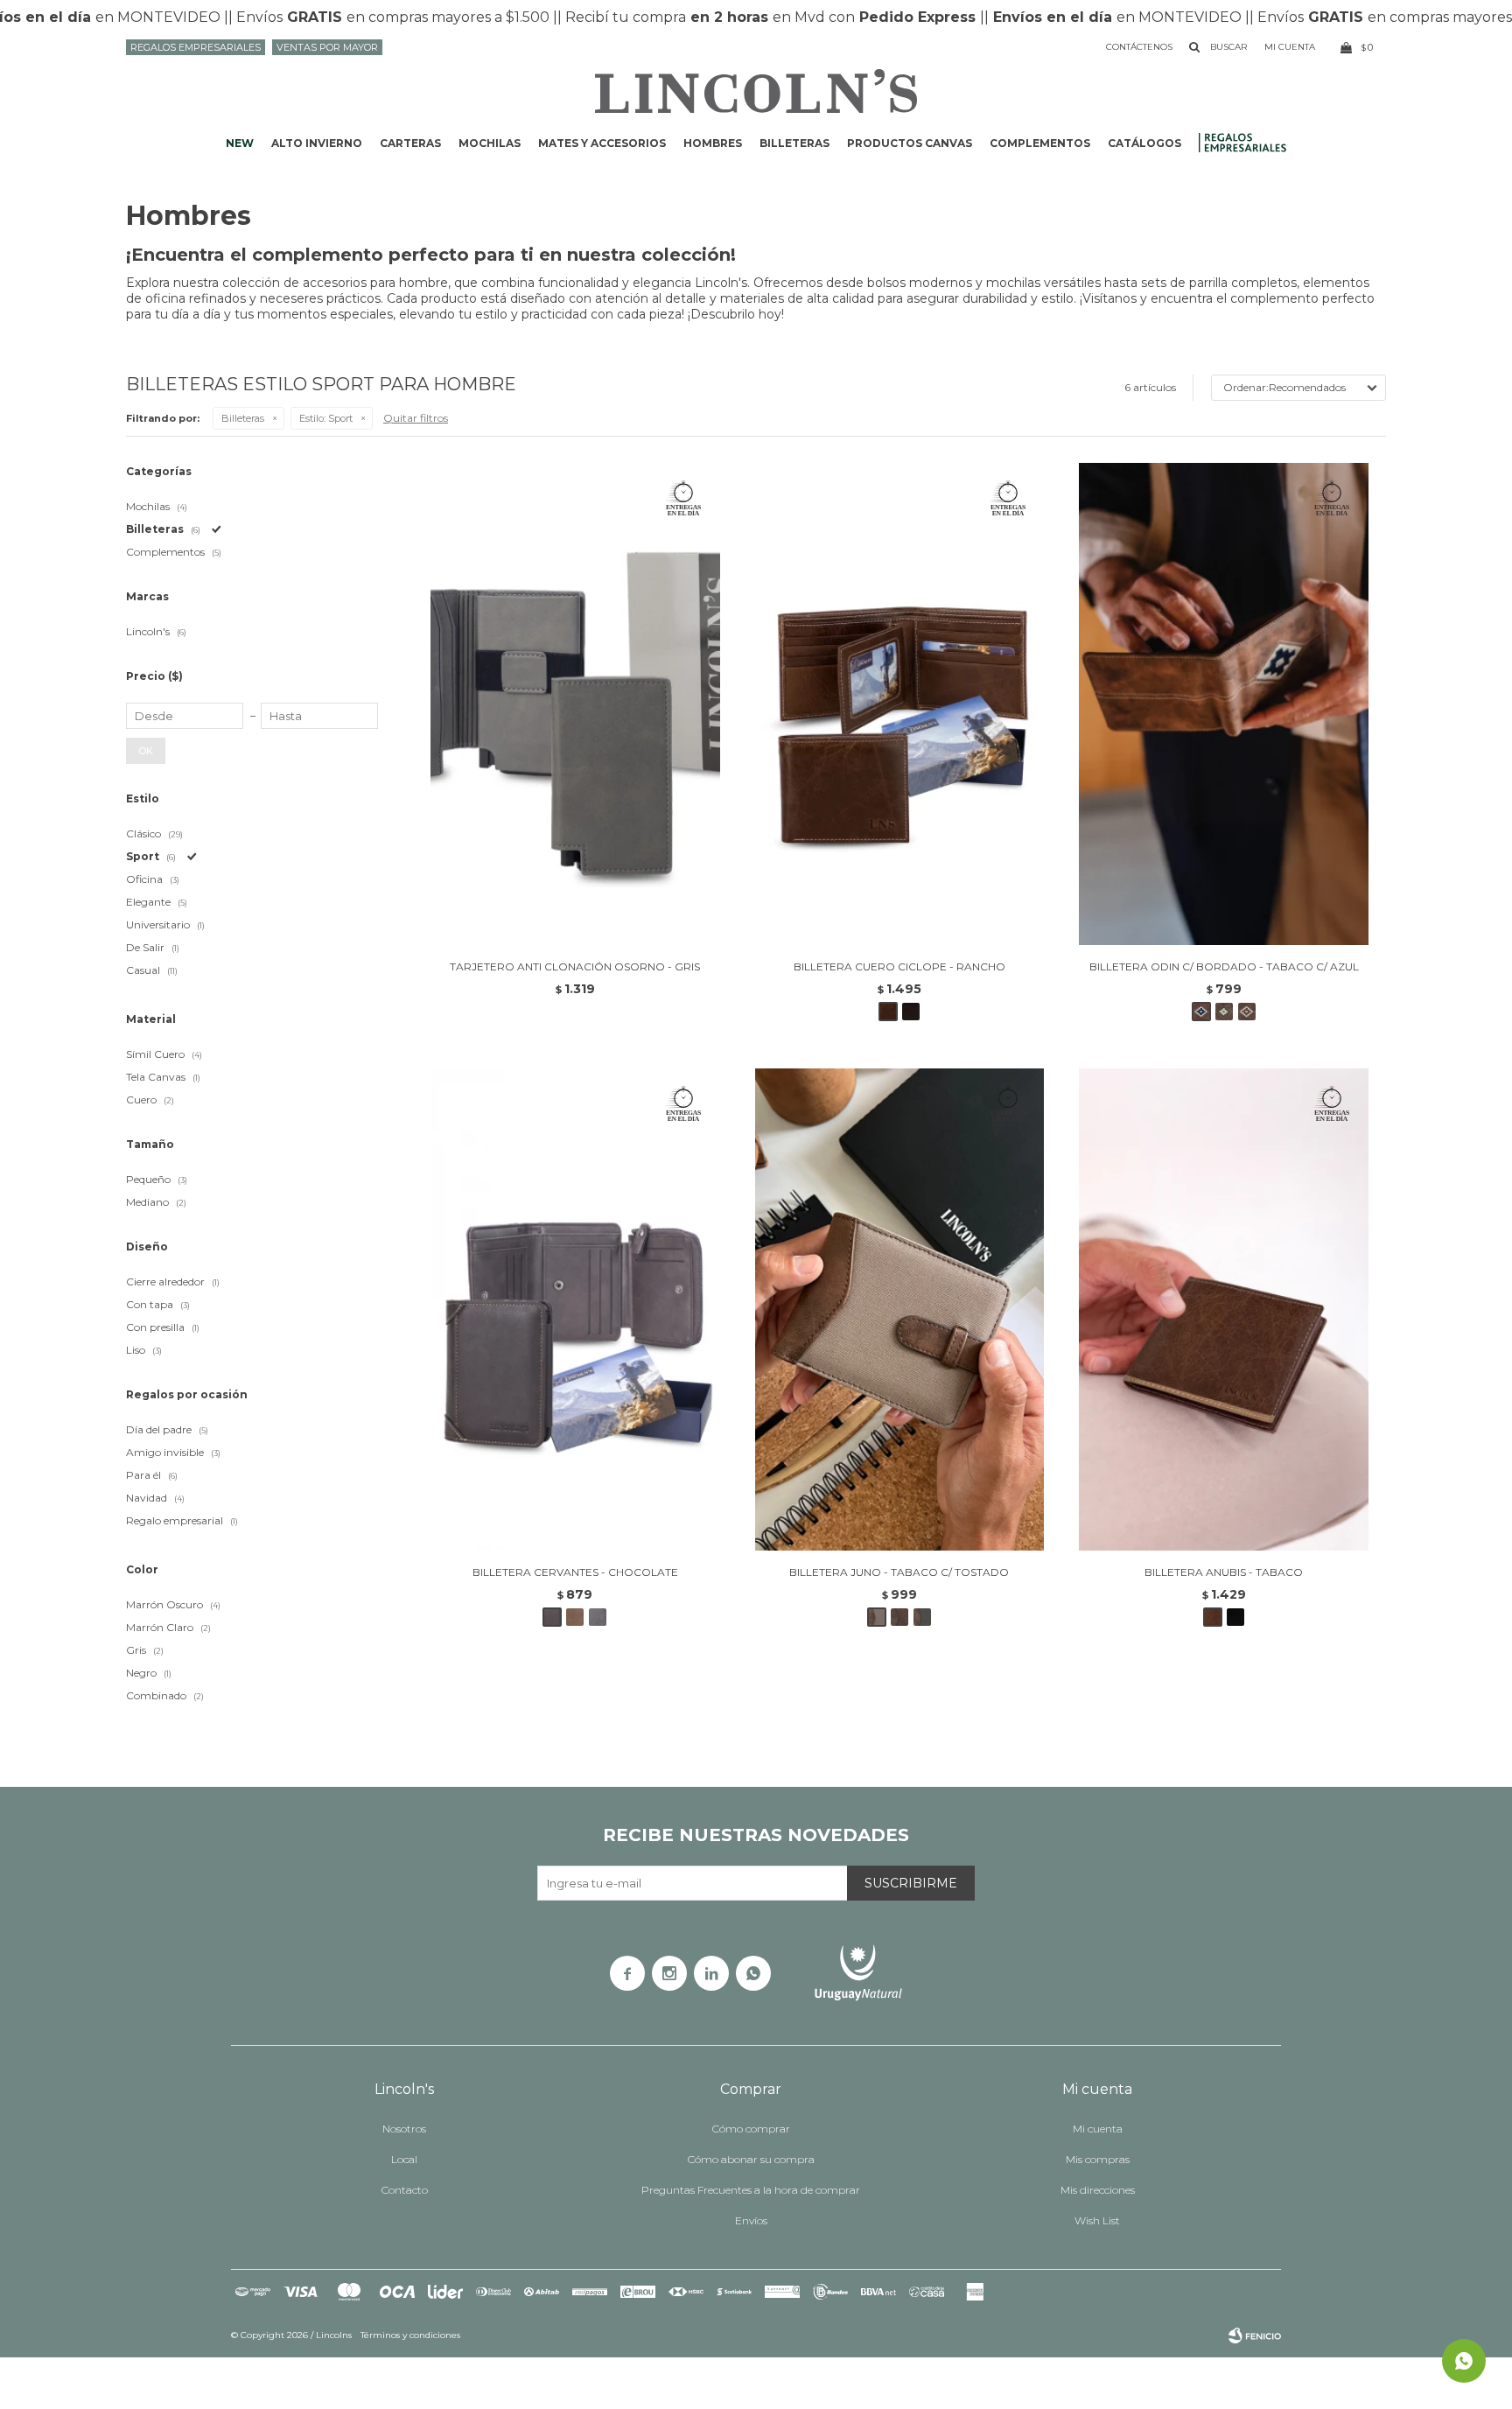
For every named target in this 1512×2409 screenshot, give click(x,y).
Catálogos (1144, 143)
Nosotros (404, 2129)
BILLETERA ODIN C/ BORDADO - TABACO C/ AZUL (1224, 966)
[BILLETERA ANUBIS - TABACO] (1224, 1310)
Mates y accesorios (602, 143)
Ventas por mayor (327, 47)
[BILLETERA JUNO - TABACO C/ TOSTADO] (900, 1310)
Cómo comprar (751, 2129)
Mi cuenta (1098, 2129)
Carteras (410, 143)
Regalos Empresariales (196, 47)
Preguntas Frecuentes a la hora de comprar (751, 2190)
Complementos (1040, 143)
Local (404, 2159)
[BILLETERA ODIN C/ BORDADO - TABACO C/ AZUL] (1224, 704)
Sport (326, 418)
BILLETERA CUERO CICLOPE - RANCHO (899, 966)
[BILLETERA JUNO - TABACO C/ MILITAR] (922, 1617)
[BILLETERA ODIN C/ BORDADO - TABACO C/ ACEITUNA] (1224, 1012)
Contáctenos (1139, 47)
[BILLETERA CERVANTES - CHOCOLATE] (575, 1310)
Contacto (405, 2190)
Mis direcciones (1098, 2190)
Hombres (713, 143)
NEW (240, 143)
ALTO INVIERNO (317, 143)
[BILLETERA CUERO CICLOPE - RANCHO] (900, 704)
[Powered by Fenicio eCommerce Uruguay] (1255, 2335)
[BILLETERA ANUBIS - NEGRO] (1235, 1617)
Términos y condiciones (410, 2335)
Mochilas (490, 143)
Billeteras (794, 143)
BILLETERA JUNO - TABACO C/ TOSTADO (899, 1572)
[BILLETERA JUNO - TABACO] (899, 1617)
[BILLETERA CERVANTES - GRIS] (598, 1617)
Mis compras (1098, 2159)
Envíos (751, 2220)
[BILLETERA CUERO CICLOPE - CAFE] (911, 1012)
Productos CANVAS (910, 143)
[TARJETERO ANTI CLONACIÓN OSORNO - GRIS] (575, 704)
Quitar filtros (416, 418)
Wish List (1097, 2220)
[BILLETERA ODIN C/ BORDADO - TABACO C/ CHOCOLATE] (1247, 1012)
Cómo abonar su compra (751, 2159)
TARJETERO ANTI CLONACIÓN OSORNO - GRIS (575, 966)
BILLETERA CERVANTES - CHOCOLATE (575, 1572)
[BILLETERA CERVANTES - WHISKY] (575, 1617)
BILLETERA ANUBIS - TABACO (1224, 1572)
